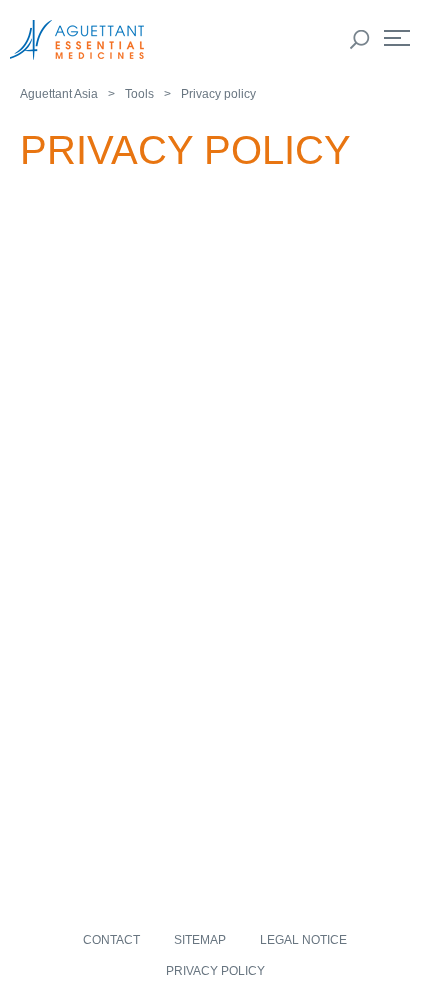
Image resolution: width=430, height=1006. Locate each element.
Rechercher (360, 40)
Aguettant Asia (59, 94)
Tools (139, 94)
